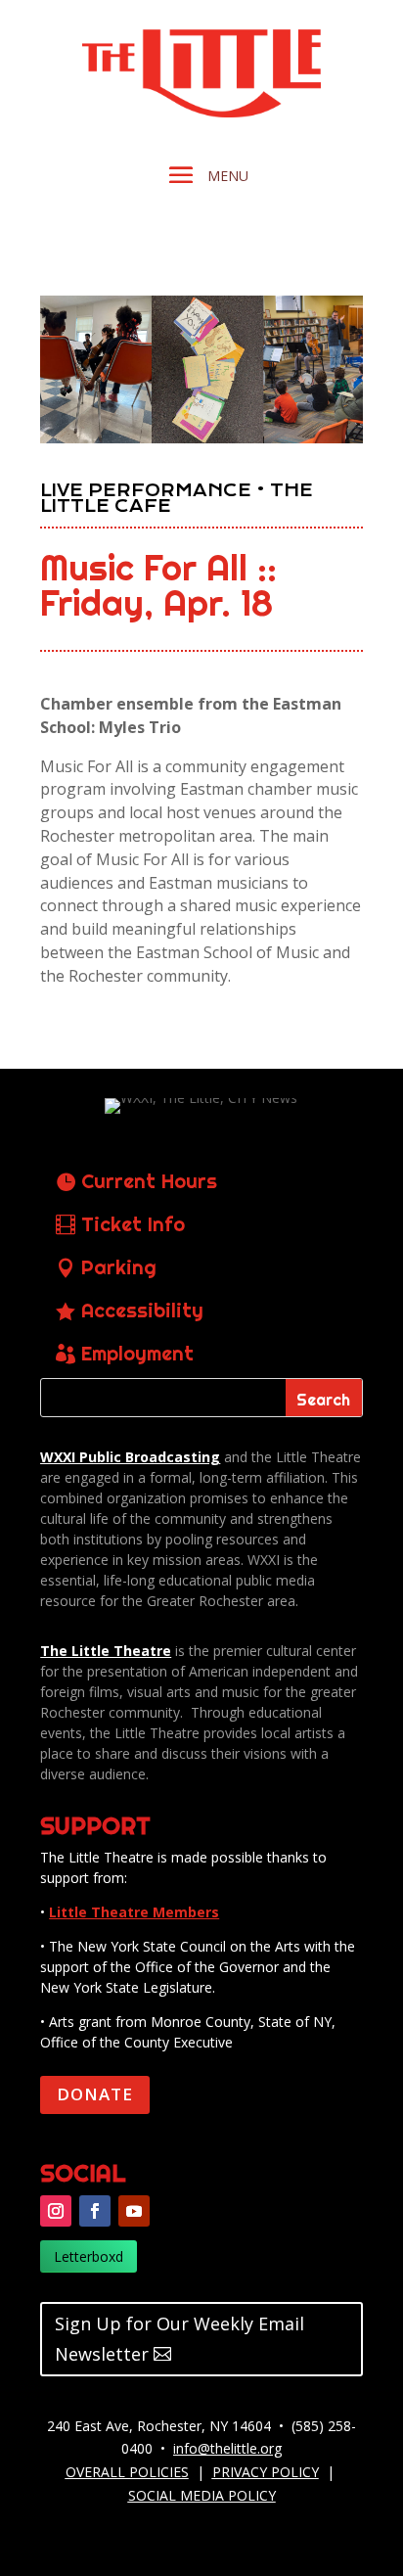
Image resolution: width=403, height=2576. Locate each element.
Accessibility (142, 1310)
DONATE (95, 2094)
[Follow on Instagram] (56, 2211)
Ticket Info (133, 1224)
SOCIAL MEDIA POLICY (202, 2495)
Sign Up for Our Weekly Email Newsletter (179, 2339)
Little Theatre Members (134, 1912)
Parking (119, 1267)
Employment (137, 1353)
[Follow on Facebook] (95, 2211)
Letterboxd (89, 2256)
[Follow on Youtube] (134, 2211)
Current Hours (149, 1181)
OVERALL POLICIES (127, 2472)
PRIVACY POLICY (266, 2472)
